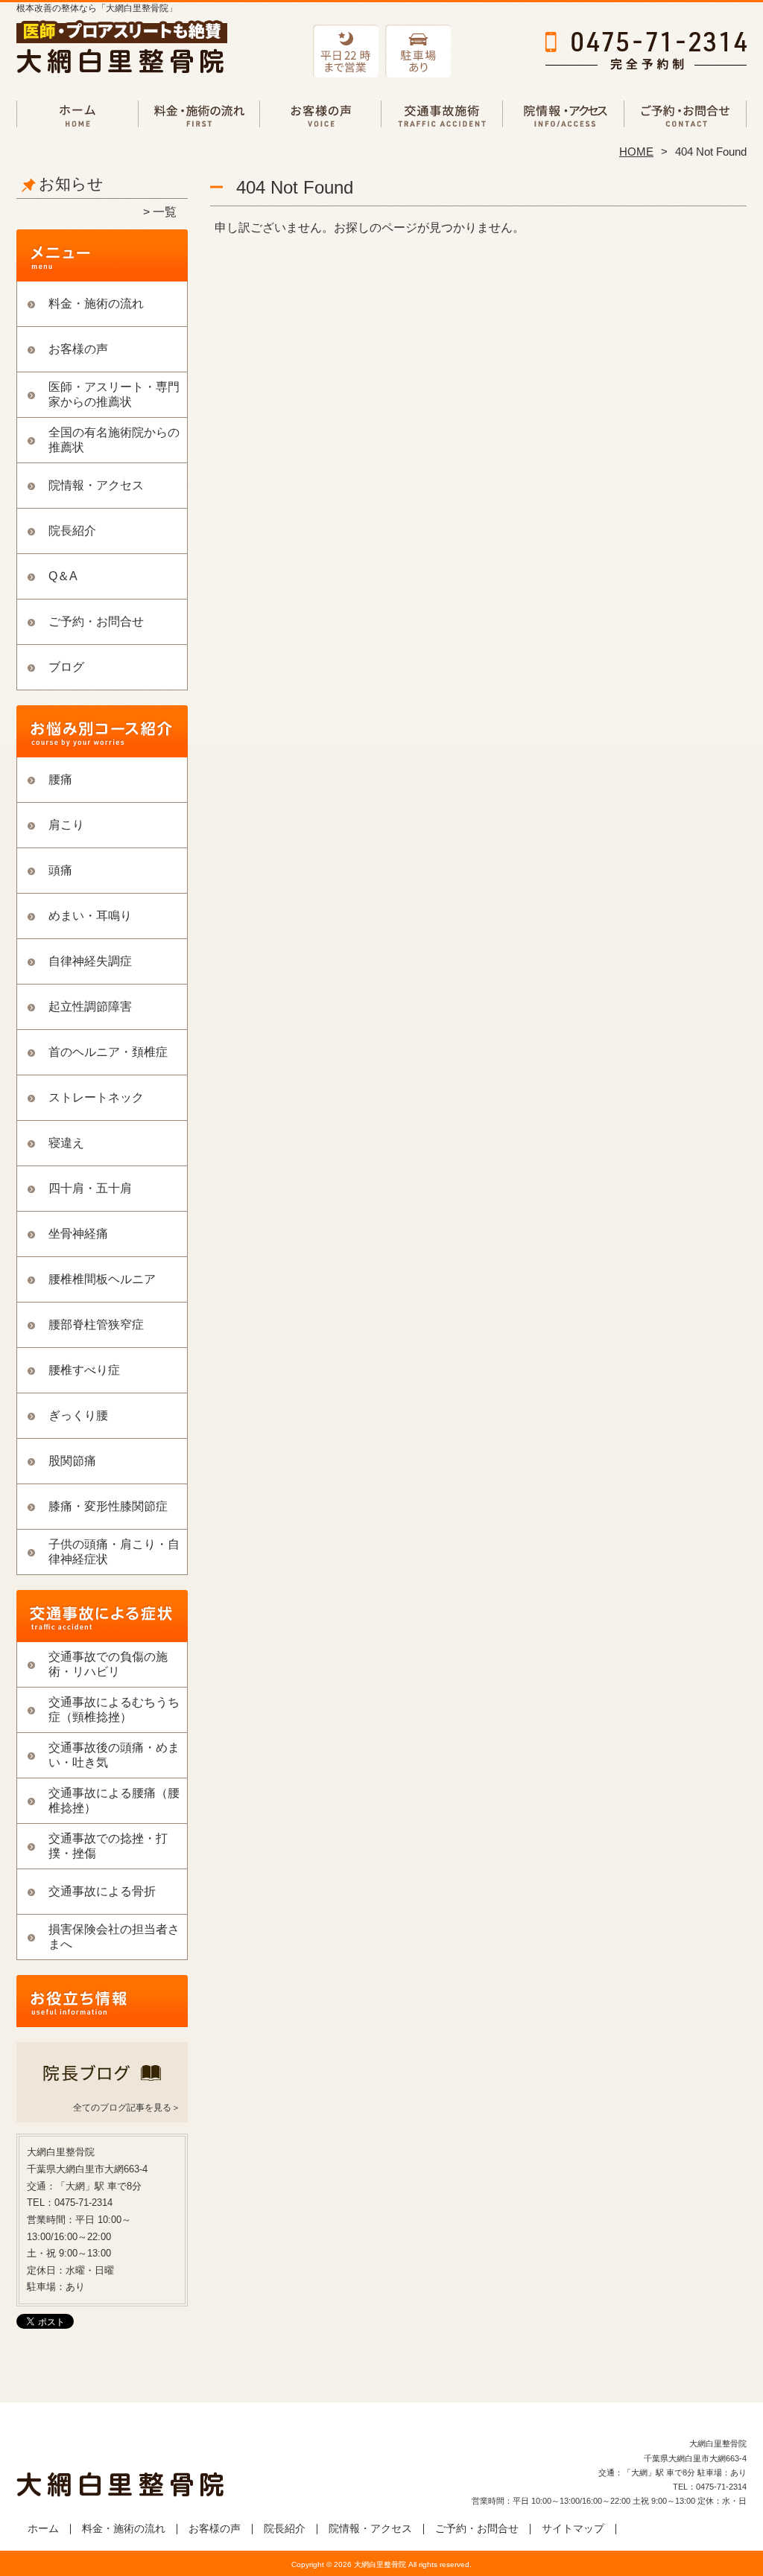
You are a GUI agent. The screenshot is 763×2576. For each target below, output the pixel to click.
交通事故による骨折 (102, 1891)
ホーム (77, 116)
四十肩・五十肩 (90, 1188)
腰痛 (60, 779)
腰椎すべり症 (84, 1370)
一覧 (165, 212)
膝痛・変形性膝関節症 (108, 1506)
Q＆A (63, 576)
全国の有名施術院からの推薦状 (114, 440)
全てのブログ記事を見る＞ (127, 2108)
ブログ (66, 667)
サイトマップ (573, 2529)
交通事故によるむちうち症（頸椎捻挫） (114, 1710)
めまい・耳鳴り (90, 916)
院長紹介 (72, 531)
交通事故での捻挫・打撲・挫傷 (108, 1846)
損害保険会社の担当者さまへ (114, 1937)
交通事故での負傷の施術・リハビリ (442, 116)
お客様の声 (321, 116)
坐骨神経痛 (78, 1234)
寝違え (66, 1143)
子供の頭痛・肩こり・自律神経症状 (114, 1552)
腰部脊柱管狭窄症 (96, 1324)
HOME (636, 152)
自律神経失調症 (90, 961)
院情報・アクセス (564, 116)
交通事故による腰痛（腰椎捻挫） (114, 1800)
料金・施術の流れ (199, 116)
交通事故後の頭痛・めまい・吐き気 (114, 1755)
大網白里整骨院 (380, 2564)
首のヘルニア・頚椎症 (108, 1052)
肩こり (66, 825)
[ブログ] (102, 2089)
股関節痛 (72, 1461)
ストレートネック (96, 1097)
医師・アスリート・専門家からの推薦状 (114, 394)
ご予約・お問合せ (686, 116)
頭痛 (60, 870)
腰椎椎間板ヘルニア (102, 1279)
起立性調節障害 (90, 1006)
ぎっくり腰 (78, 1415)
